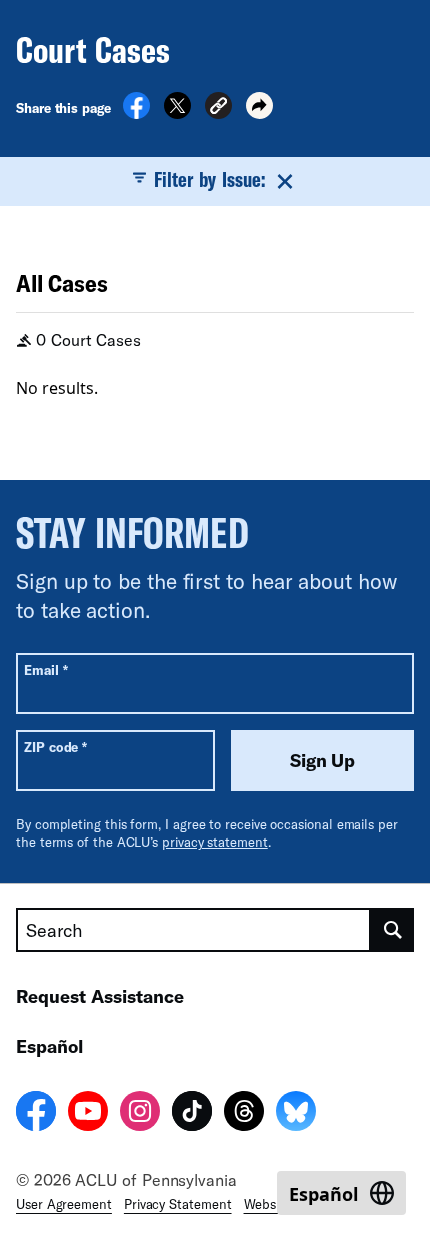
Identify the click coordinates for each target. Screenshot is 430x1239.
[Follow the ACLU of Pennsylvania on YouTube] (88, 1114)
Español (49, 1046)
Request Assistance (100, 996)
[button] (218, 108)
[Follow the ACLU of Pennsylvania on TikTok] (192, 1114)
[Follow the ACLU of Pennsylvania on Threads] (244, 1114)
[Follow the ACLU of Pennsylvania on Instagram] (140, 1114)
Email (45, 669)
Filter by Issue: (209, 179)
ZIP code (55, 746)
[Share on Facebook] (136, 113)
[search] (392, 930)
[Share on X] (177, 113)
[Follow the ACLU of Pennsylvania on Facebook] (36, 1114)
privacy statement (215, 842)
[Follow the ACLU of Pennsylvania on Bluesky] (296, 1114)
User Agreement (64, 1204)
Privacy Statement (178, 1204)
